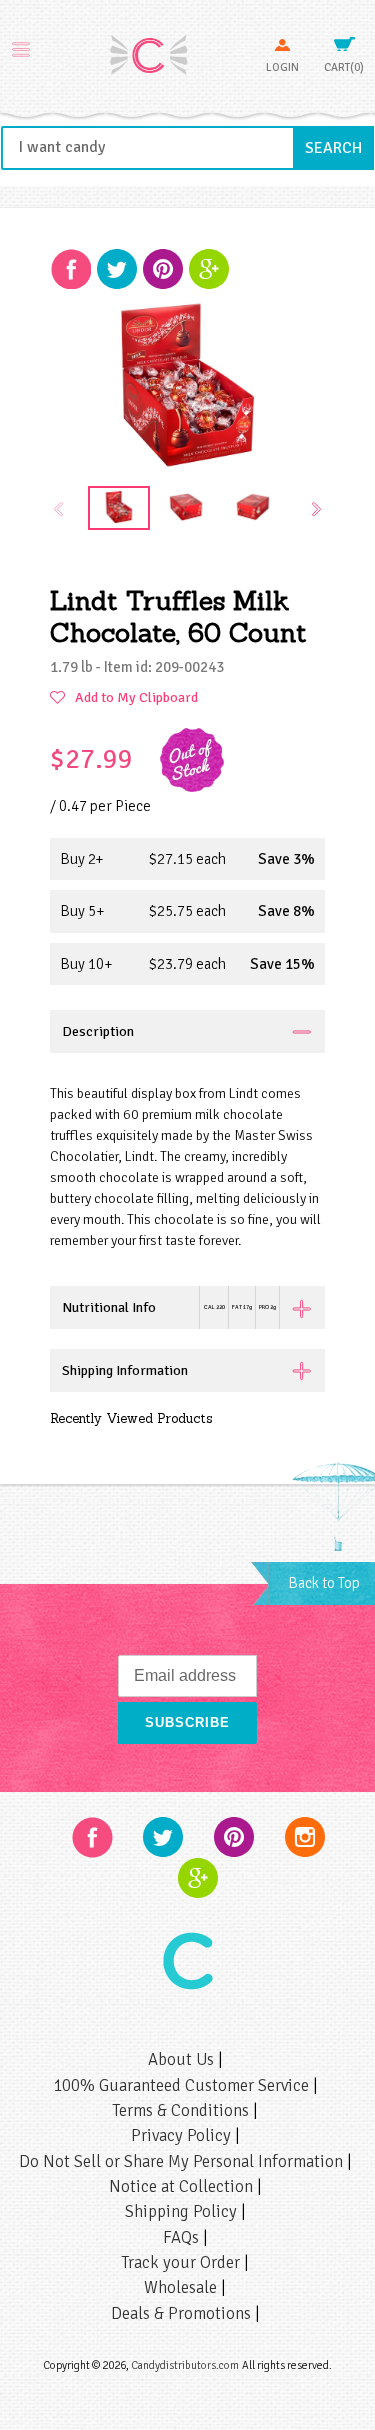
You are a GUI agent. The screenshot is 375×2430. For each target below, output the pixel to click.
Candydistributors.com (185, 2365)
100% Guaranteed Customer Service (183, 2085)
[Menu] (21, 47)
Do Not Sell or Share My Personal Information (183, 2161)
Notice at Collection (183, 2186)
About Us (183, 2059)
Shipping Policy (183, 2211)
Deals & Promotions (183, 2313)
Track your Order (182, 2262)
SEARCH (339, 147)
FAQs (183, 2237)
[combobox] (187, 148)
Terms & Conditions (182, 2110)
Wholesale (182, 2287)
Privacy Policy (183, 2135)
